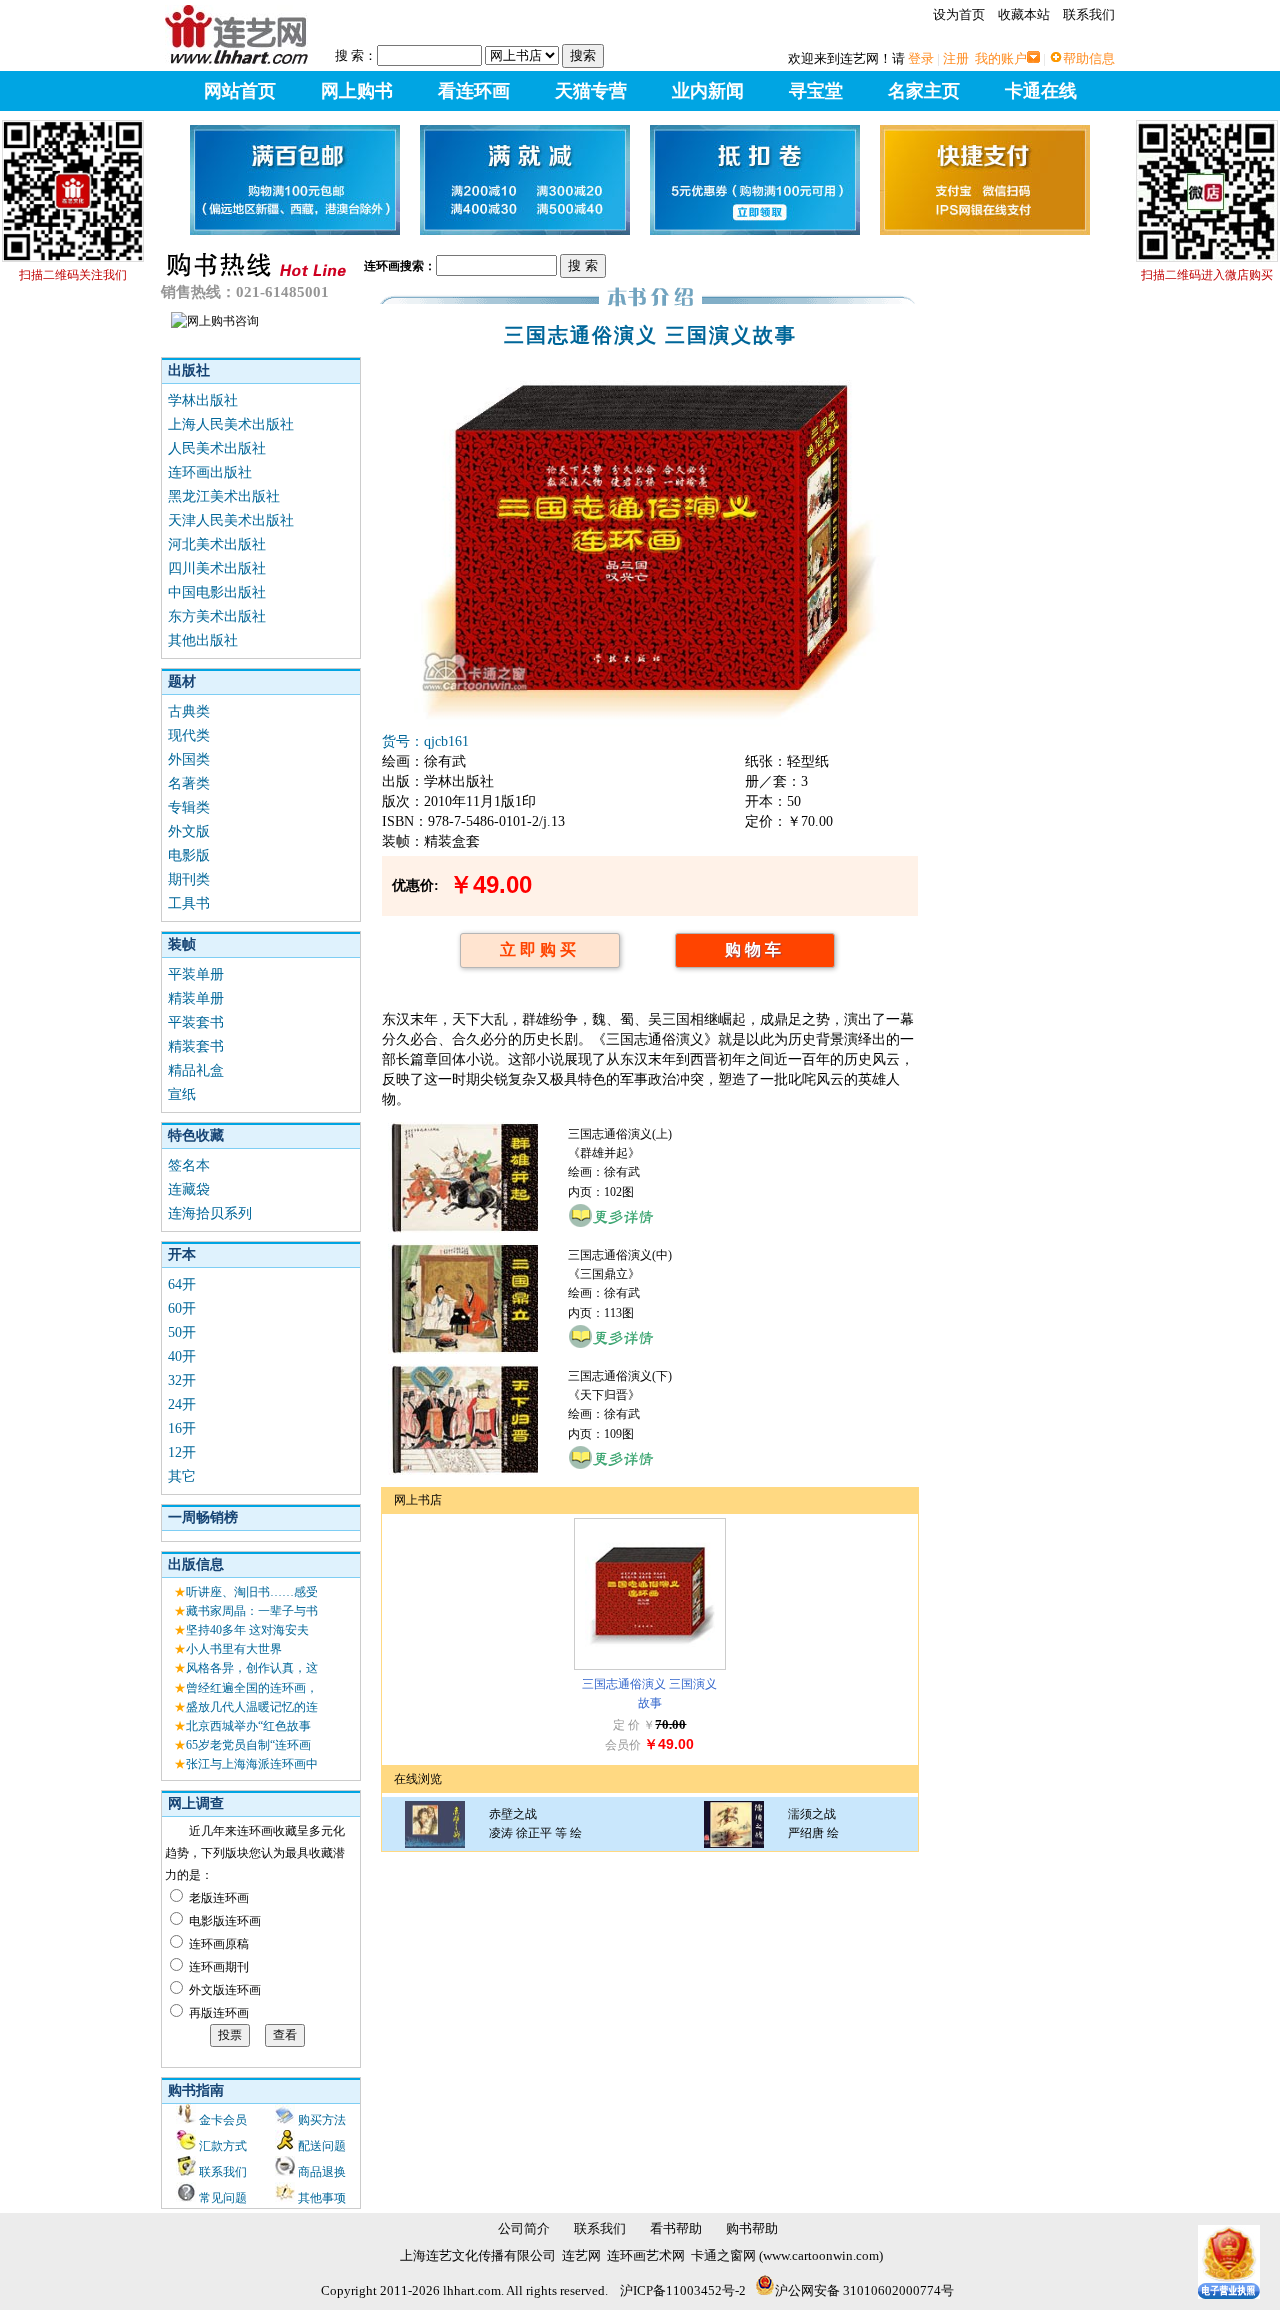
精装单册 (196, 998)
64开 (182, 1284)
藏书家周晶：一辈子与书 (252, 1611)
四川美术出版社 (217, 568)
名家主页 (924, 91)
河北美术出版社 (217, 544)
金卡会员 (223, 2120)
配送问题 (322, 2146)
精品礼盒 (196, 1070)
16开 (182, 1428)
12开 (182, 1452)
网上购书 (357, 91)
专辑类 (189, 807)
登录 (921, 58)
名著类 (189, 783)
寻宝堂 (816, 91)
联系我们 (1089, 14)
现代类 (189, 735)
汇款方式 (223, 2146)
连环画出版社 (210, 472)
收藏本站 (1024, 14)
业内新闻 (708, 91)
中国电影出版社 (217, 592)
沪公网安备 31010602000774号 (864, 2290)
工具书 (189, 903)
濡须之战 (812, 1814)
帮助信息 (1089, 58)
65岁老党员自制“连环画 (248, 1745)
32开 (182, 1380)
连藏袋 (189, 1189)
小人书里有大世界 (234, 1649)
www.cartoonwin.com (821, 2255)
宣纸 (182, 1094)
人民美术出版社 (217, 448)
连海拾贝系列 (210, 1213)
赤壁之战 (513, 1814)
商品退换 (322, 2172)
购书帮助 (752, 2228)
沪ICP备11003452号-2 (683, 2290)
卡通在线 (1041, 91)
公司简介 (524, 2228)
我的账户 (1001, 58)
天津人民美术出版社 (231, 520)
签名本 (189, 1165)
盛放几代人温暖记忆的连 (252, 1707)
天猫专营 (591, 91)
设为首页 (959, 14)
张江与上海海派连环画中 (252, 1764)
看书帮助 (676, 2228)
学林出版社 (203, 400)
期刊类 (189, 879)
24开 (182, 1404)
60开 (182, 1308)
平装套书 (196, 1022)
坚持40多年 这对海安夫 (247, 1630)
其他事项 (322, 2198)
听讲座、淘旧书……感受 (252, 1592)
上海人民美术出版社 (231, 424)
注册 (956, 58)
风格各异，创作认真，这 (252, 1668)
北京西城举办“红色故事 (248, 1726)
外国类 (189, 759)
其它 (182, 1476)
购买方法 (322, 2120)
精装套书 (196, 1046)
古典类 (189, 711)
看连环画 (474, 91)
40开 (182, 1356)
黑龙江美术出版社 (224, 496)
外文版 (189, 831)
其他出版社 (203, 640)
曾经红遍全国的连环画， (252, 1688)
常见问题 (223, 2198)
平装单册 (196, 974)
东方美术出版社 (217, 616)
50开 (182, 1332)
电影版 (189, 855)
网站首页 (240, 91)
